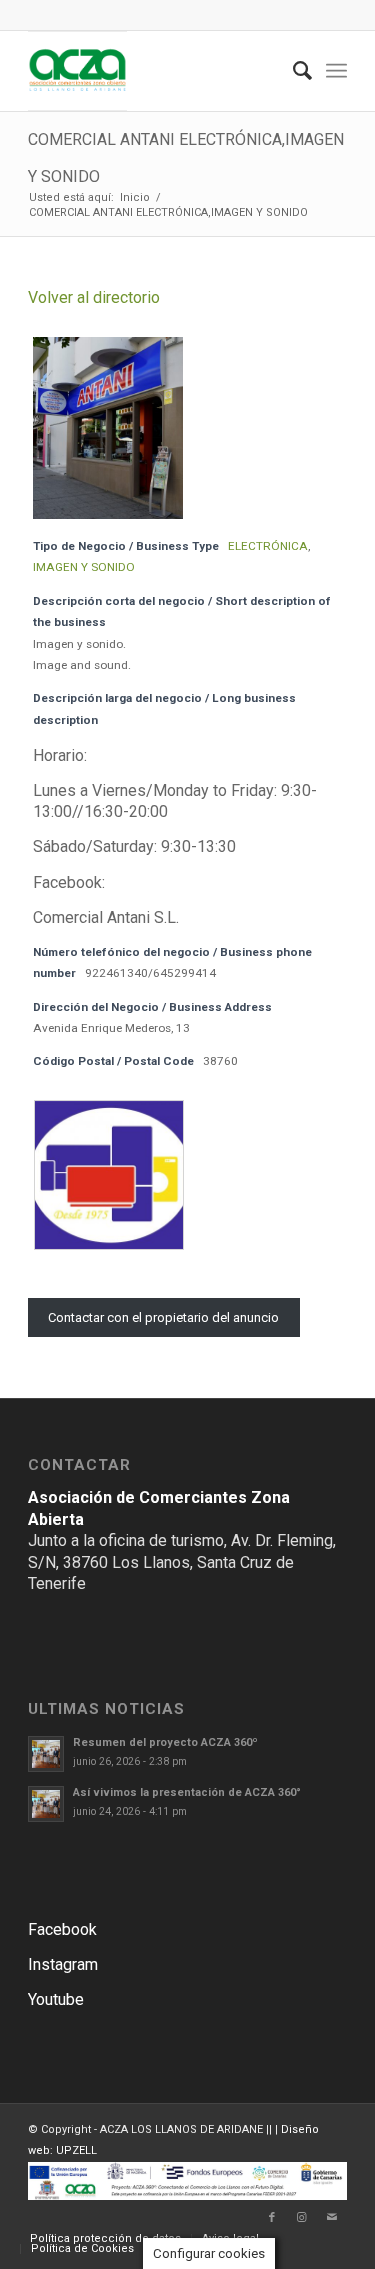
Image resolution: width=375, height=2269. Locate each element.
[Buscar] (292, 71)
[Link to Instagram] (302, 2218)
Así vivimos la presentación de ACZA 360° (187, 1792)
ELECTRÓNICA (268, 546)
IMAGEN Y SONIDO (84, 567)
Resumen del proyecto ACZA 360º (165, 1742)
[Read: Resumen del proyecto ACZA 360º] (46, 1754)
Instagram (63, 1964)
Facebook (62, 1929)
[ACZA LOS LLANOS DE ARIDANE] (155, 71)
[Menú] (336, 71)
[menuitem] (292, 71)
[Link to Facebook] (272, 2218)
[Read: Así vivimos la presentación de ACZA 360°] (46, 1804)
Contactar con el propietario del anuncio (163, 1317)
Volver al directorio (94, 297)
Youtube (56, 1999)
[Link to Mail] (332, 2218)
